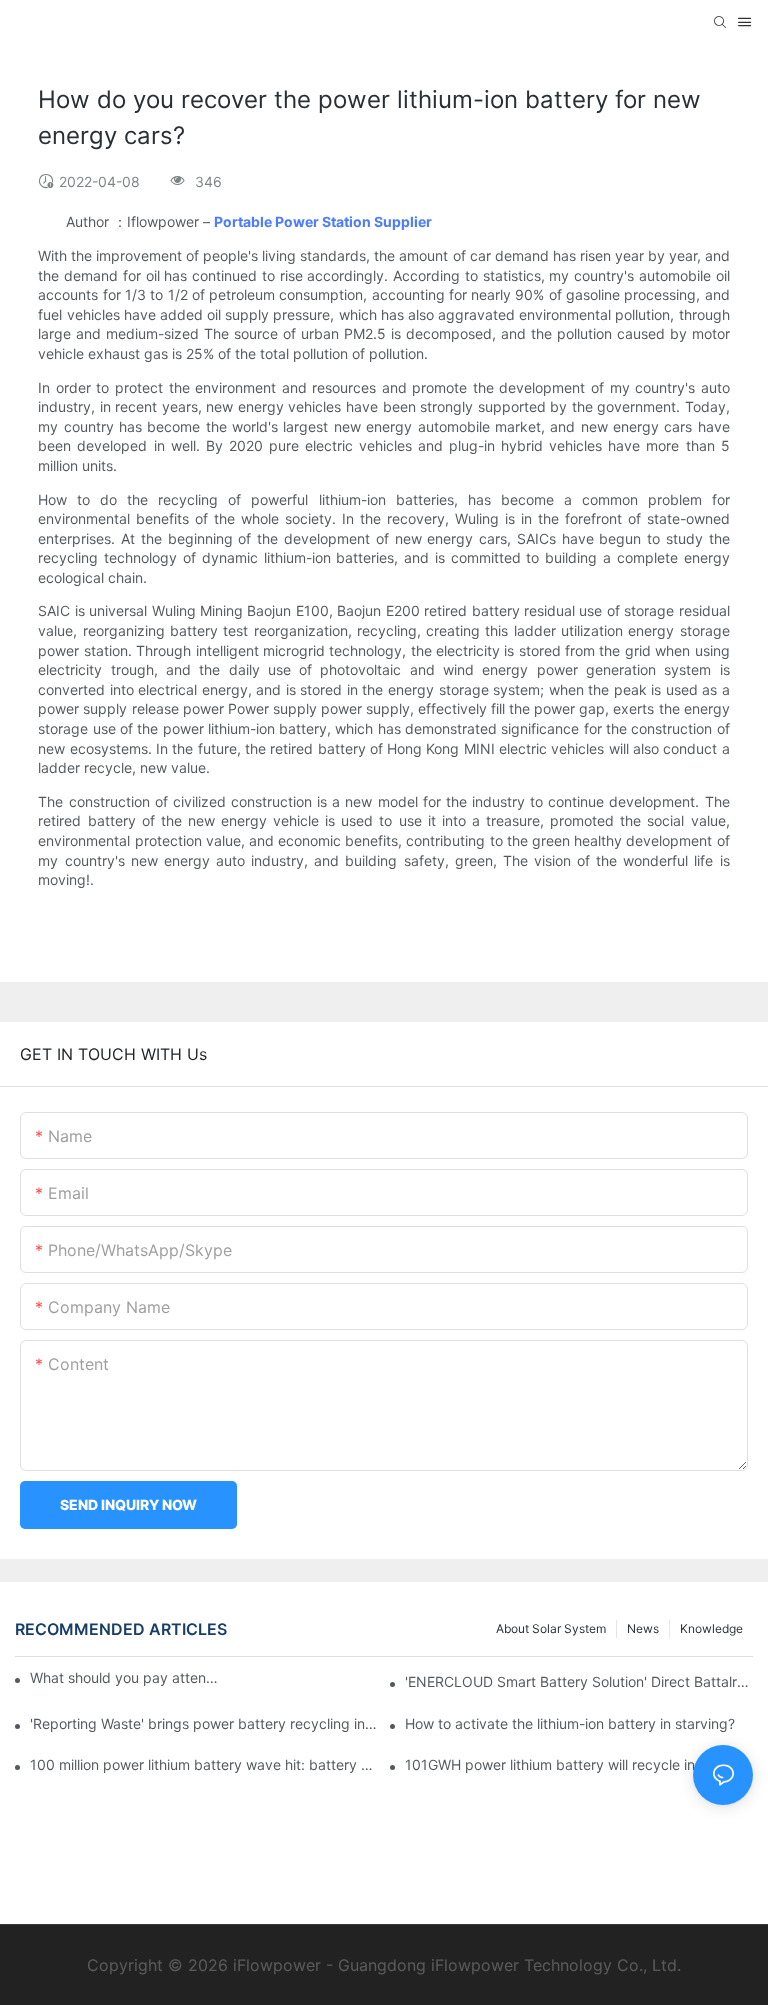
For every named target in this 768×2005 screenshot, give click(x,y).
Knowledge (711, 1628)
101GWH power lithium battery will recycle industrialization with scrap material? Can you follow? (579, 1764)
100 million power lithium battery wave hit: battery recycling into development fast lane (204, 1764)
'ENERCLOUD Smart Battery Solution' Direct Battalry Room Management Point (579, 1681)
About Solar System (551, 1628)
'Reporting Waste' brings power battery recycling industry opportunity (204, 1723)
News (643, 1628)
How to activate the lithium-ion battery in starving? (570, 1723)
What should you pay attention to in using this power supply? (126, 1677)
